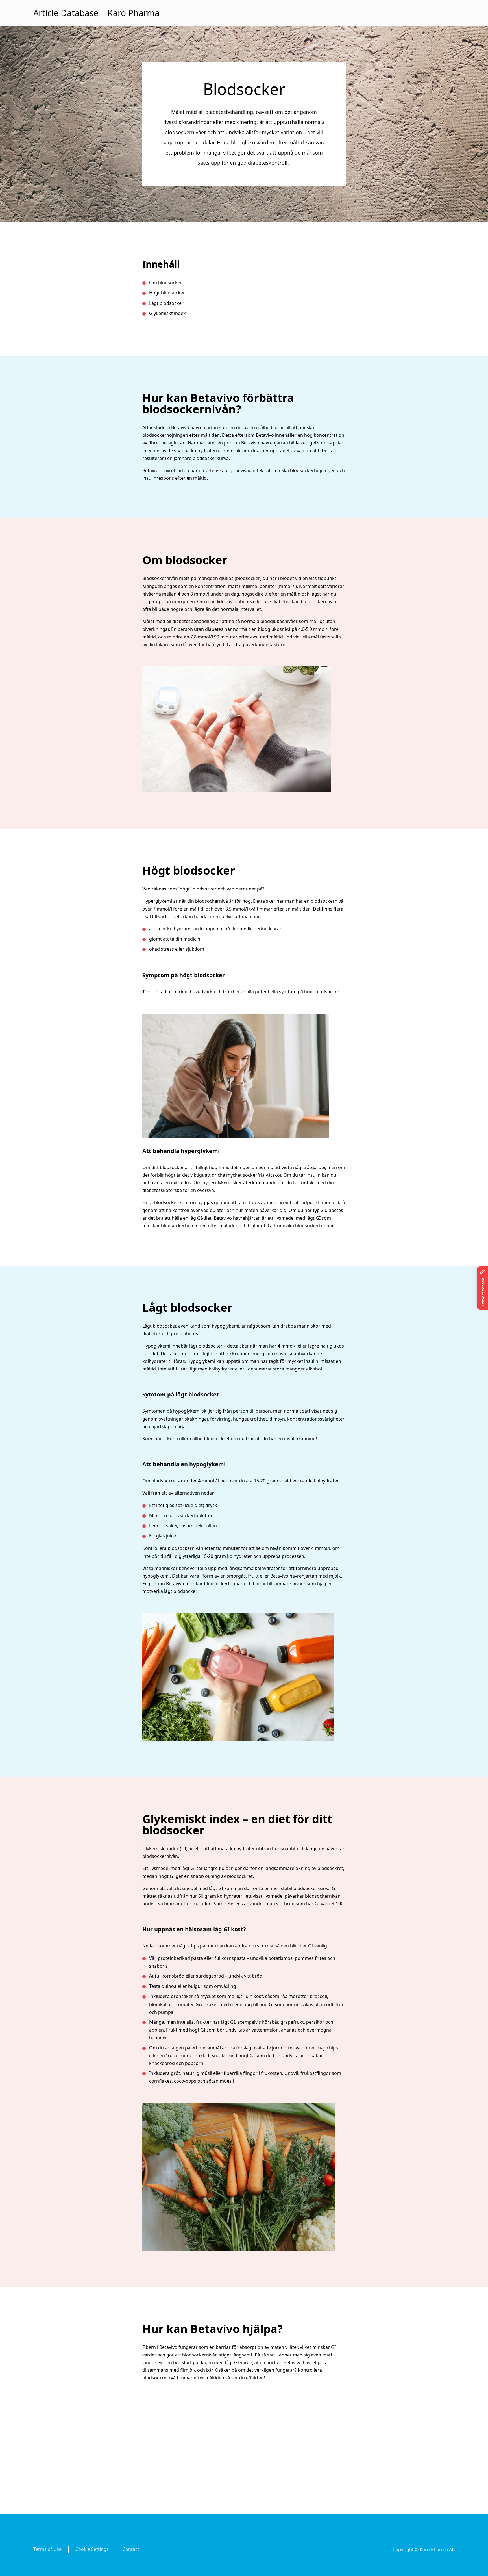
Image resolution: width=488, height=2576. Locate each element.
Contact (131, 2549)
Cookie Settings (92, 2549)
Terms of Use (47, 2549)
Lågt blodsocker (167, 303)
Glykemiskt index (168, 313)
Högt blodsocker (168, 293)
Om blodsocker (166, 283)
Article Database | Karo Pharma (96, 13)
